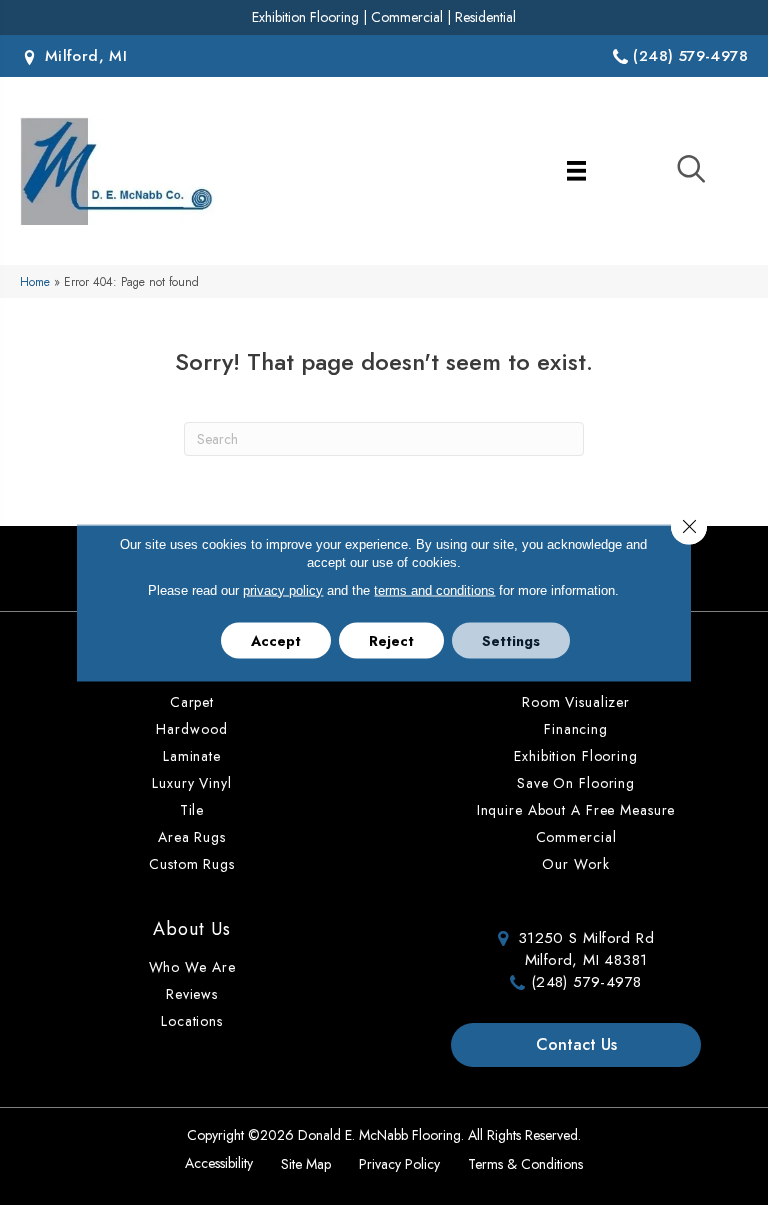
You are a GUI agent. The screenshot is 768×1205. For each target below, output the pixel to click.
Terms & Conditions (525, 1164)
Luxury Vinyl (192, 783)
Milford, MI (83, 56)
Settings (511, 640)
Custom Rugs (192, 864)
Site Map (306, 1164)
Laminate (192, 756)
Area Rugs (192, 837)
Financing (576, 729)
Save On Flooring (576, 783)
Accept (276, 640)
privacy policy (283, 589)
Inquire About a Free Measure (576, 810)
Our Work (575, 864)
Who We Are (192, 967)
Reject (391, 640)
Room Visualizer (576, 702)
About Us (191, 929)
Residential (485, 17)
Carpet (192, 702)
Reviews (192, 994)
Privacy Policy (399, 1164)
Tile (192, 810)
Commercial (407, 17)
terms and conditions (434, 589)
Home (35, 281)
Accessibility (219, 1163)
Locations (192, 1021)
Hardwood (191, 729)
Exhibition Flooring (305, 17)
